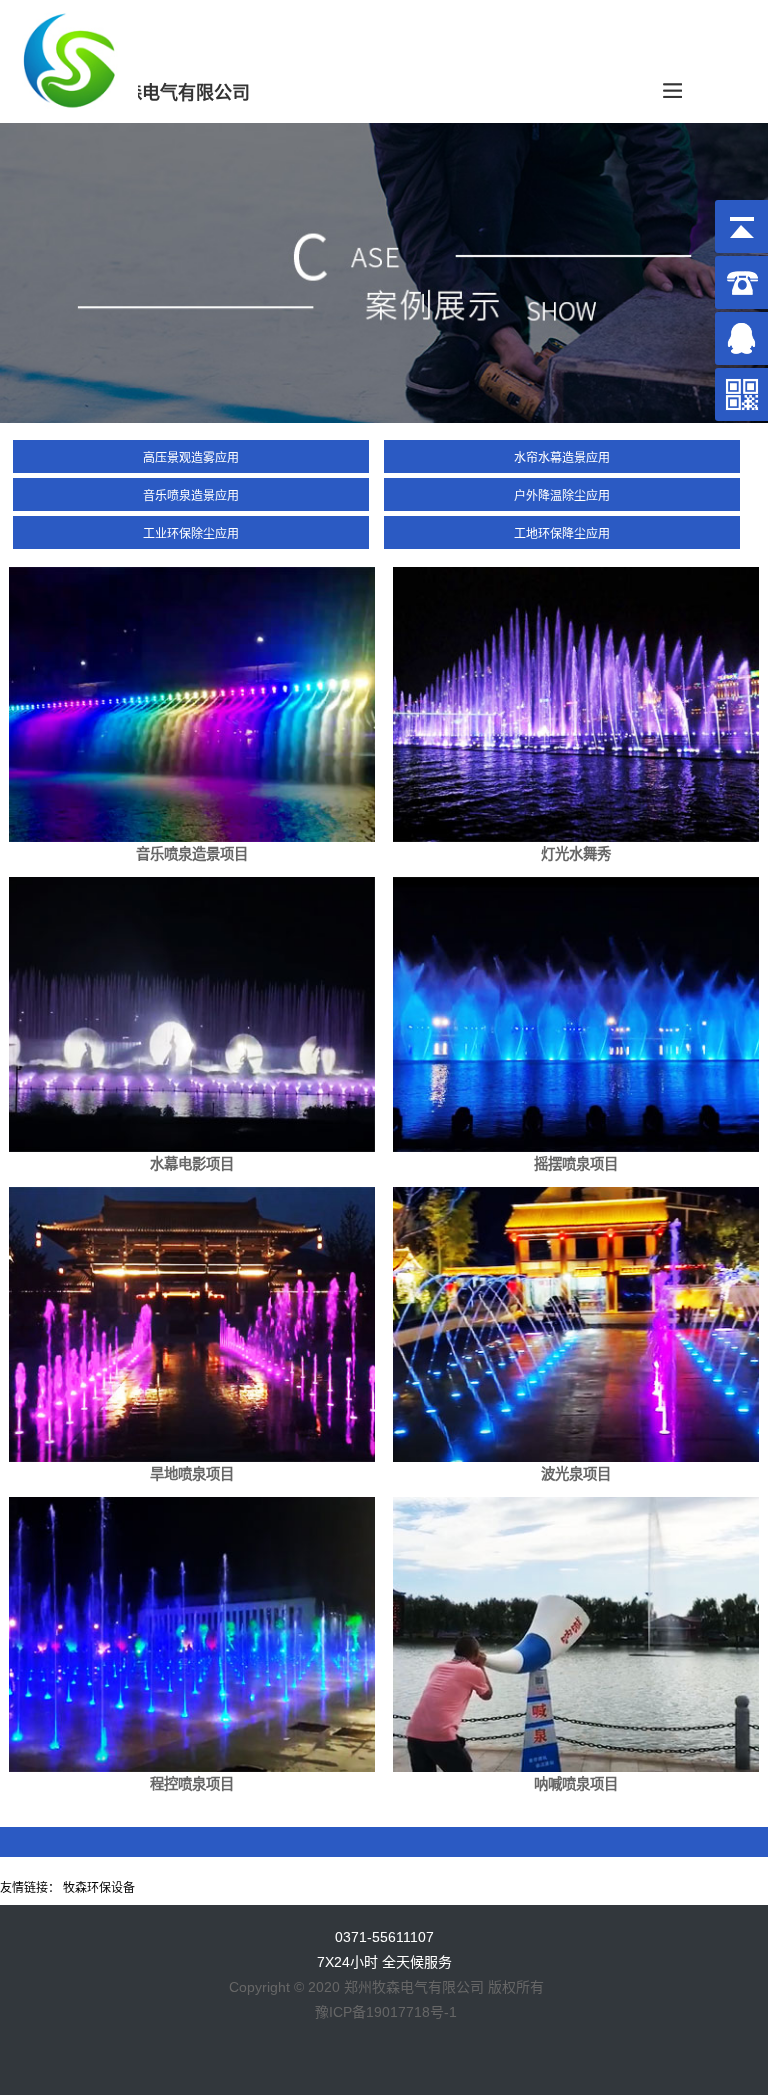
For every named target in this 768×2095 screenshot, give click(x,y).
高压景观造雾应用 (191, 458)
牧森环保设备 (99, 1888)
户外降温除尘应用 (562, 496)
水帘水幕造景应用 (562, 458)
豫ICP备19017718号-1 (386, 2012)
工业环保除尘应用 (191, 534)
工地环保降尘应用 (562, 534)
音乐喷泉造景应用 (191, 496)
